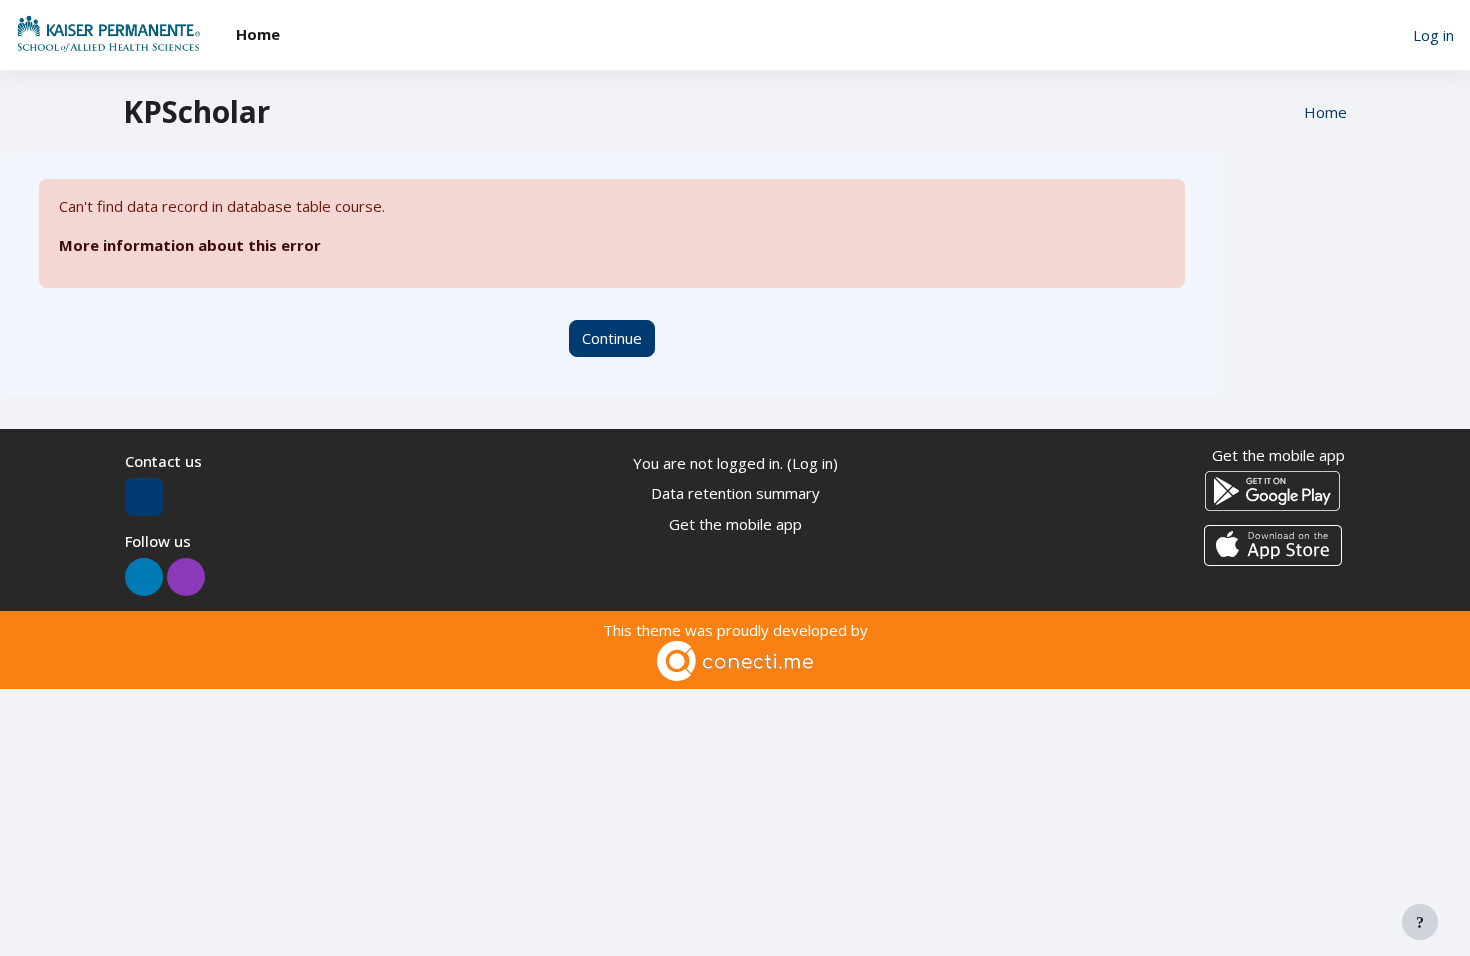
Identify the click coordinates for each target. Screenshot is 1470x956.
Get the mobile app (735, 524)
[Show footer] (1420, 922)
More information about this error (190, 245)
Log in (1433, 35)
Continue (612, 338)
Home (1325, 112)
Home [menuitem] (258, 34)
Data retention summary (735, 493)
